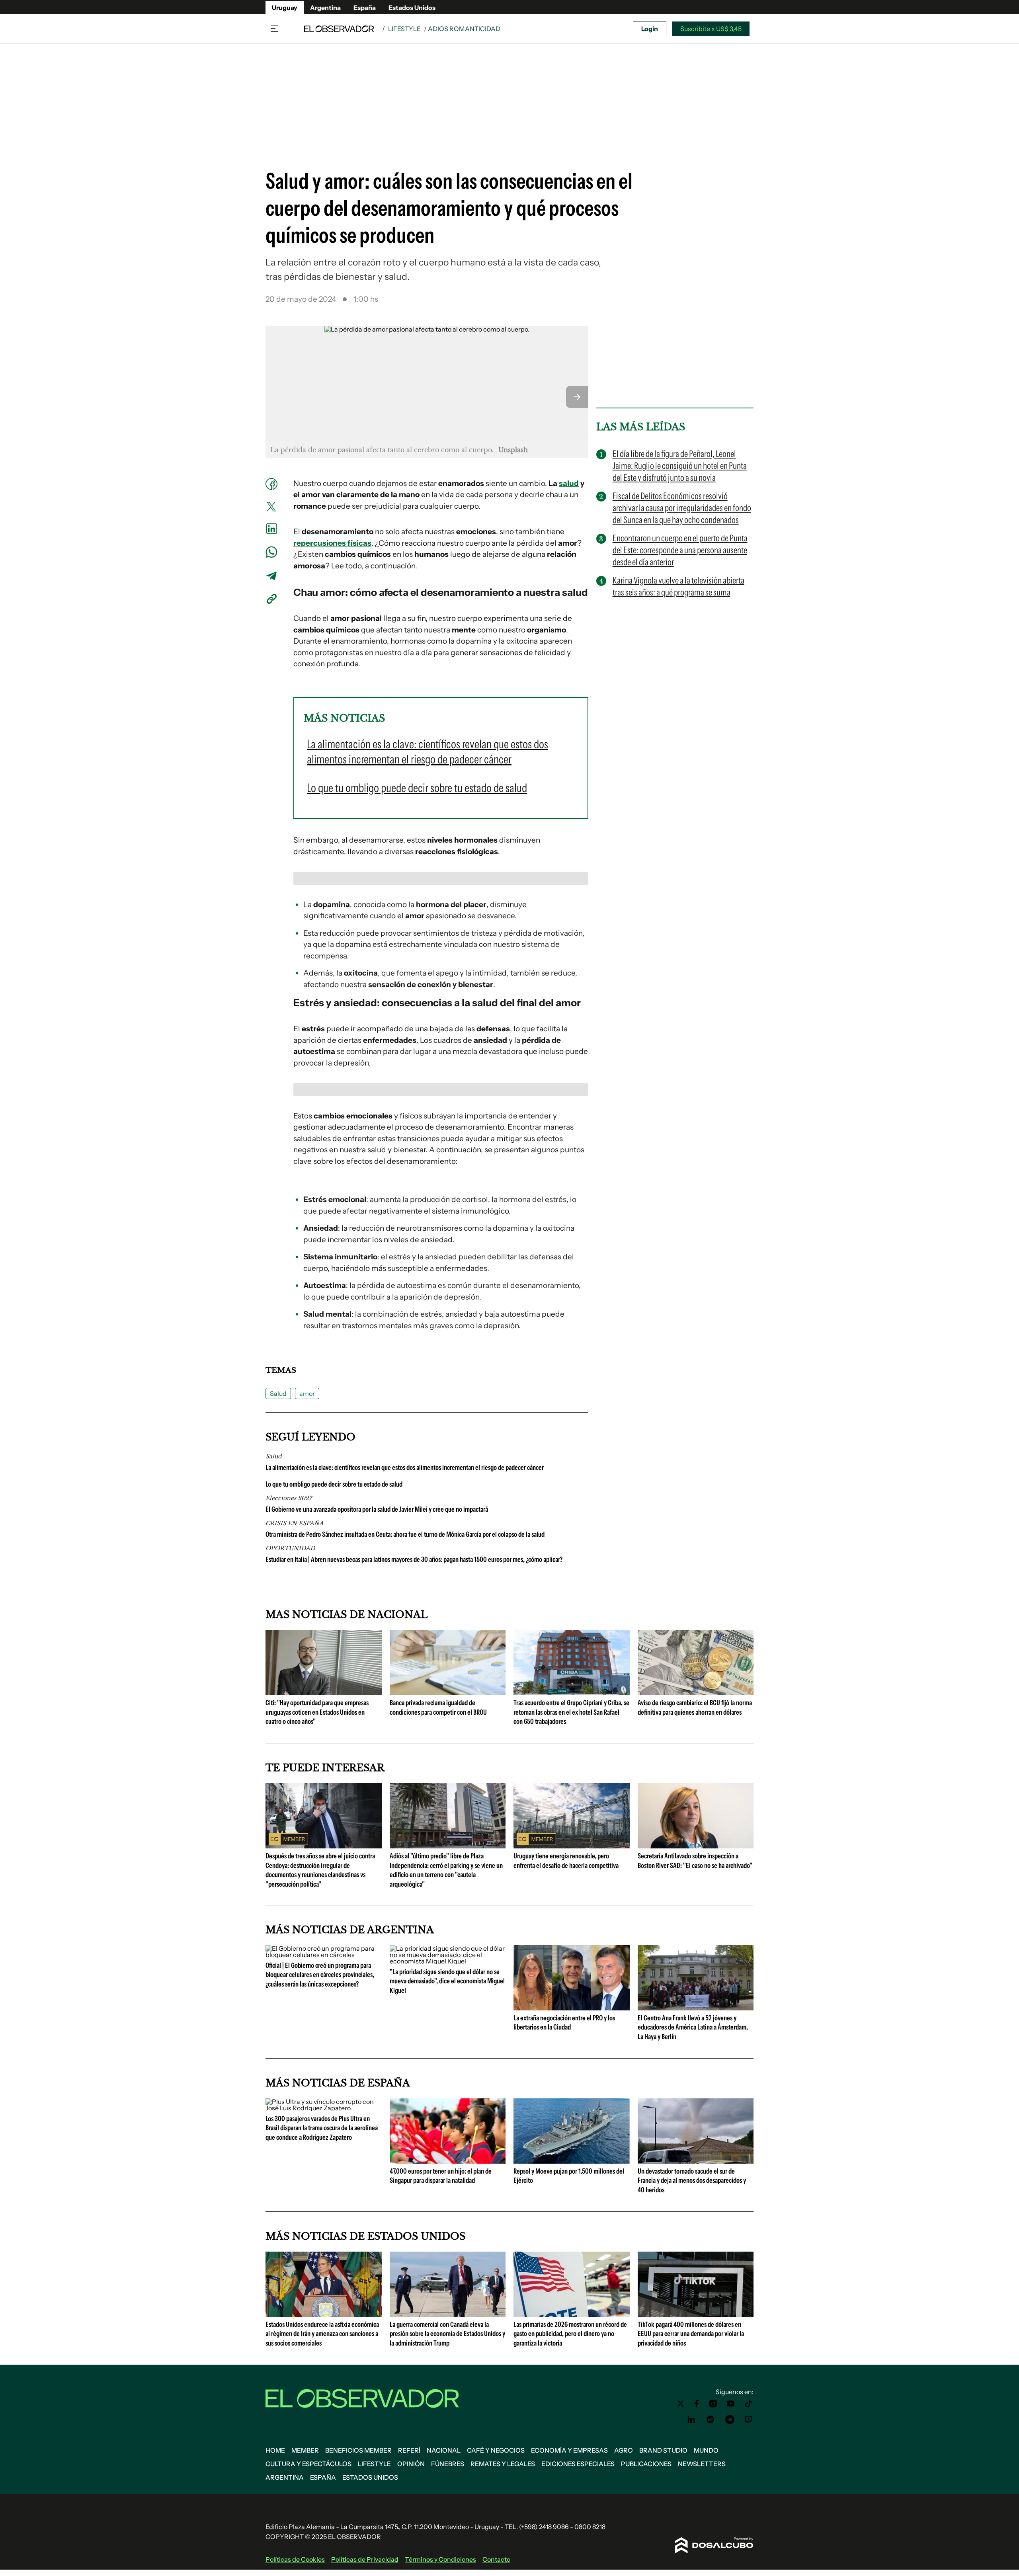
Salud (278, 1393)
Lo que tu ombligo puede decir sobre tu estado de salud (334, 1484)
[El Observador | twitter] (681, 2404)
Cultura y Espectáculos (308, 2464)
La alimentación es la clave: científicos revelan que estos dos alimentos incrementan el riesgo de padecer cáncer (405, 1468)
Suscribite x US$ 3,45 (711, 29)
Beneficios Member (358, 2450)
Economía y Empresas (569, 2450)
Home (275, 2450)
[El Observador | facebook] (697, 2404)
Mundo (706, 2450)
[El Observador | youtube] (731, 2404)
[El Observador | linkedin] (691, 2420)
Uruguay (285, 8)
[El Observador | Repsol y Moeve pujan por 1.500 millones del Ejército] (572, 2160)
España (365, 8)
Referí (409, 2450)
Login (650, 29)
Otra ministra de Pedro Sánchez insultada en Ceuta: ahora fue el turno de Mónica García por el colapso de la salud (405, 1534)
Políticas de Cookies (295, 2559)
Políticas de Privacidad (365, 2559)
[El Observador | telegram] (730, 2420)
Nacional (444, 2450)
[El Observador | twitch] (749, 2420)
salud (569, 483)
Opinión (411, 2464)
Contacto (496, 2559)
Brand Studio (663, 2450)
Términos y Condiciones (440, 2559)
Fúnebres (448, 2464)
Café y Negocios (496, 2450)
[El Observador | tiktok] (749, 2404)
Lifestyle (404, 29)
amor (307, 1393)
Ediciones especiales (578, 2464)
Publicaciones (646, 2464)
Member (305, 2450)
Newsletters (702, 2464)
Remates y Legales (503, 2464)
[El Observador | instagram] (713, 2404)
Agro (624, 2450)
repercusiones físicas (332, 543)
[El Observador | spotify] (711, 2420)
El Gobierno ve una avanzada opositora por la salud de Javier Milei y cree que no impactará (377, 1509)
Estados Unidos (412, 8)
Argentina (325, 8)
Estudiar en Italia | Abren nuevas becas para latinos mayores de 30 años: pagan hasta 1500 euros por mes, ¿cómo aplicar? (414, 1559)
